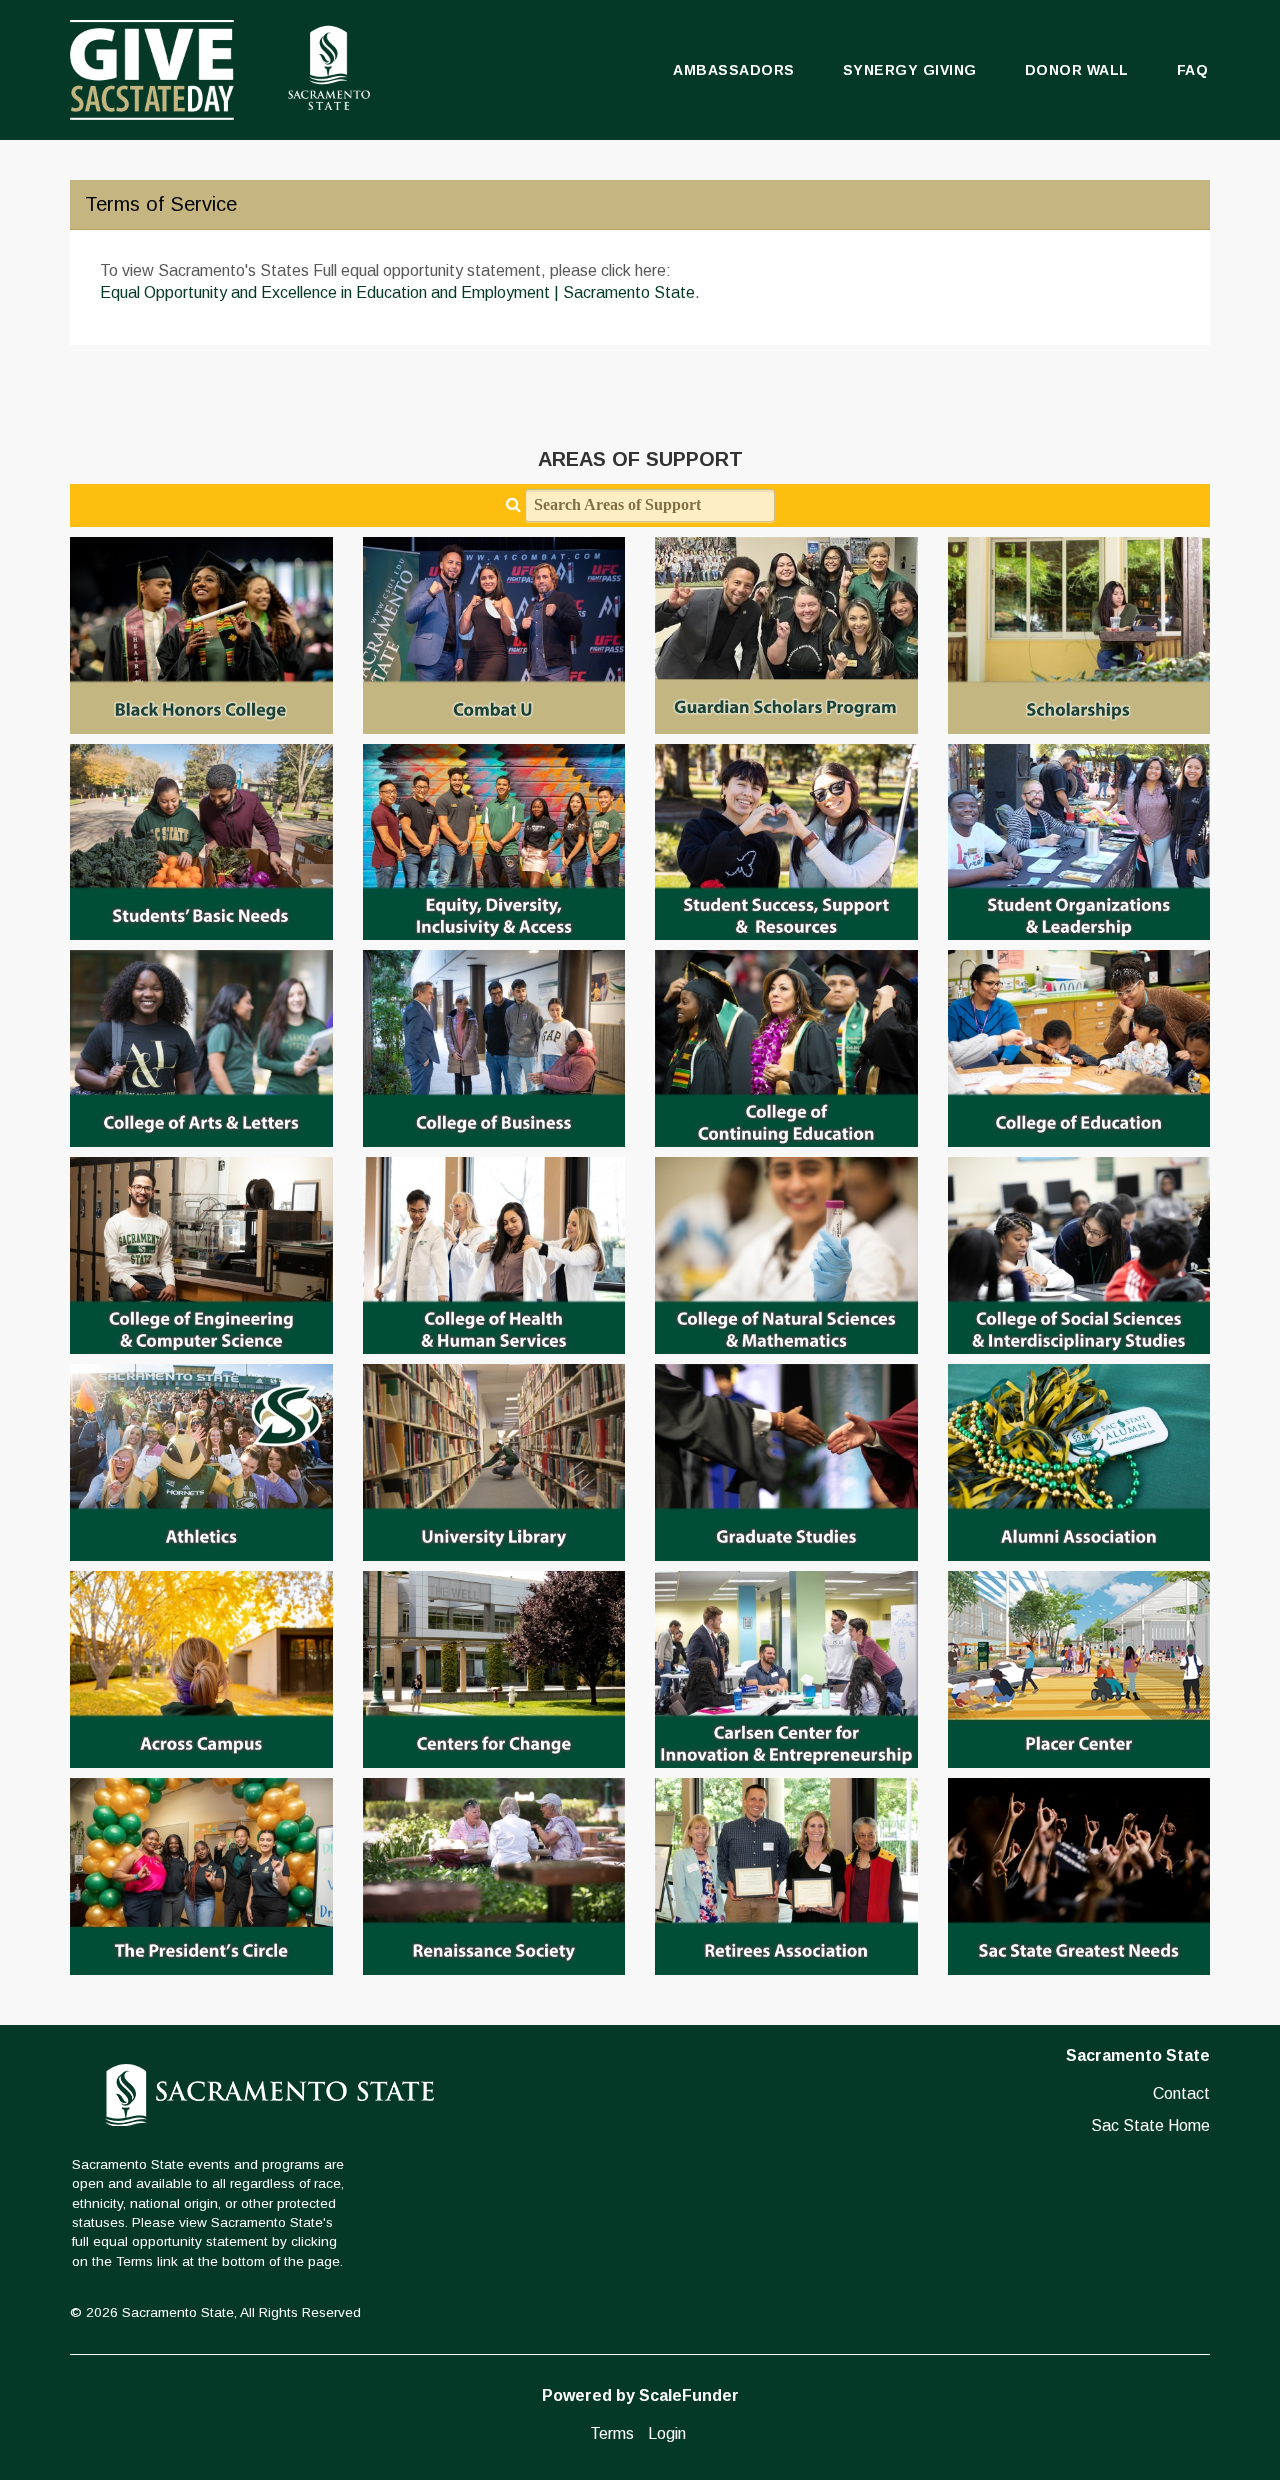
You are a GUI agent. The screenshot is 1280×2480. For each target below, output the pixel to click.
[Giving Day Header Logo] (220, 70)
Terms (612, 2433)
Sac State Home (1150, 2125)
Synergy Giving (910, 70)
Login (667, 2433)
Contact (1181, 2093)
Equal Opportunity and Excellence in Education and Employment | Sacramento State (397, 292)
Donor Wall (1077, 70)
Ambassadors (734, 70)
